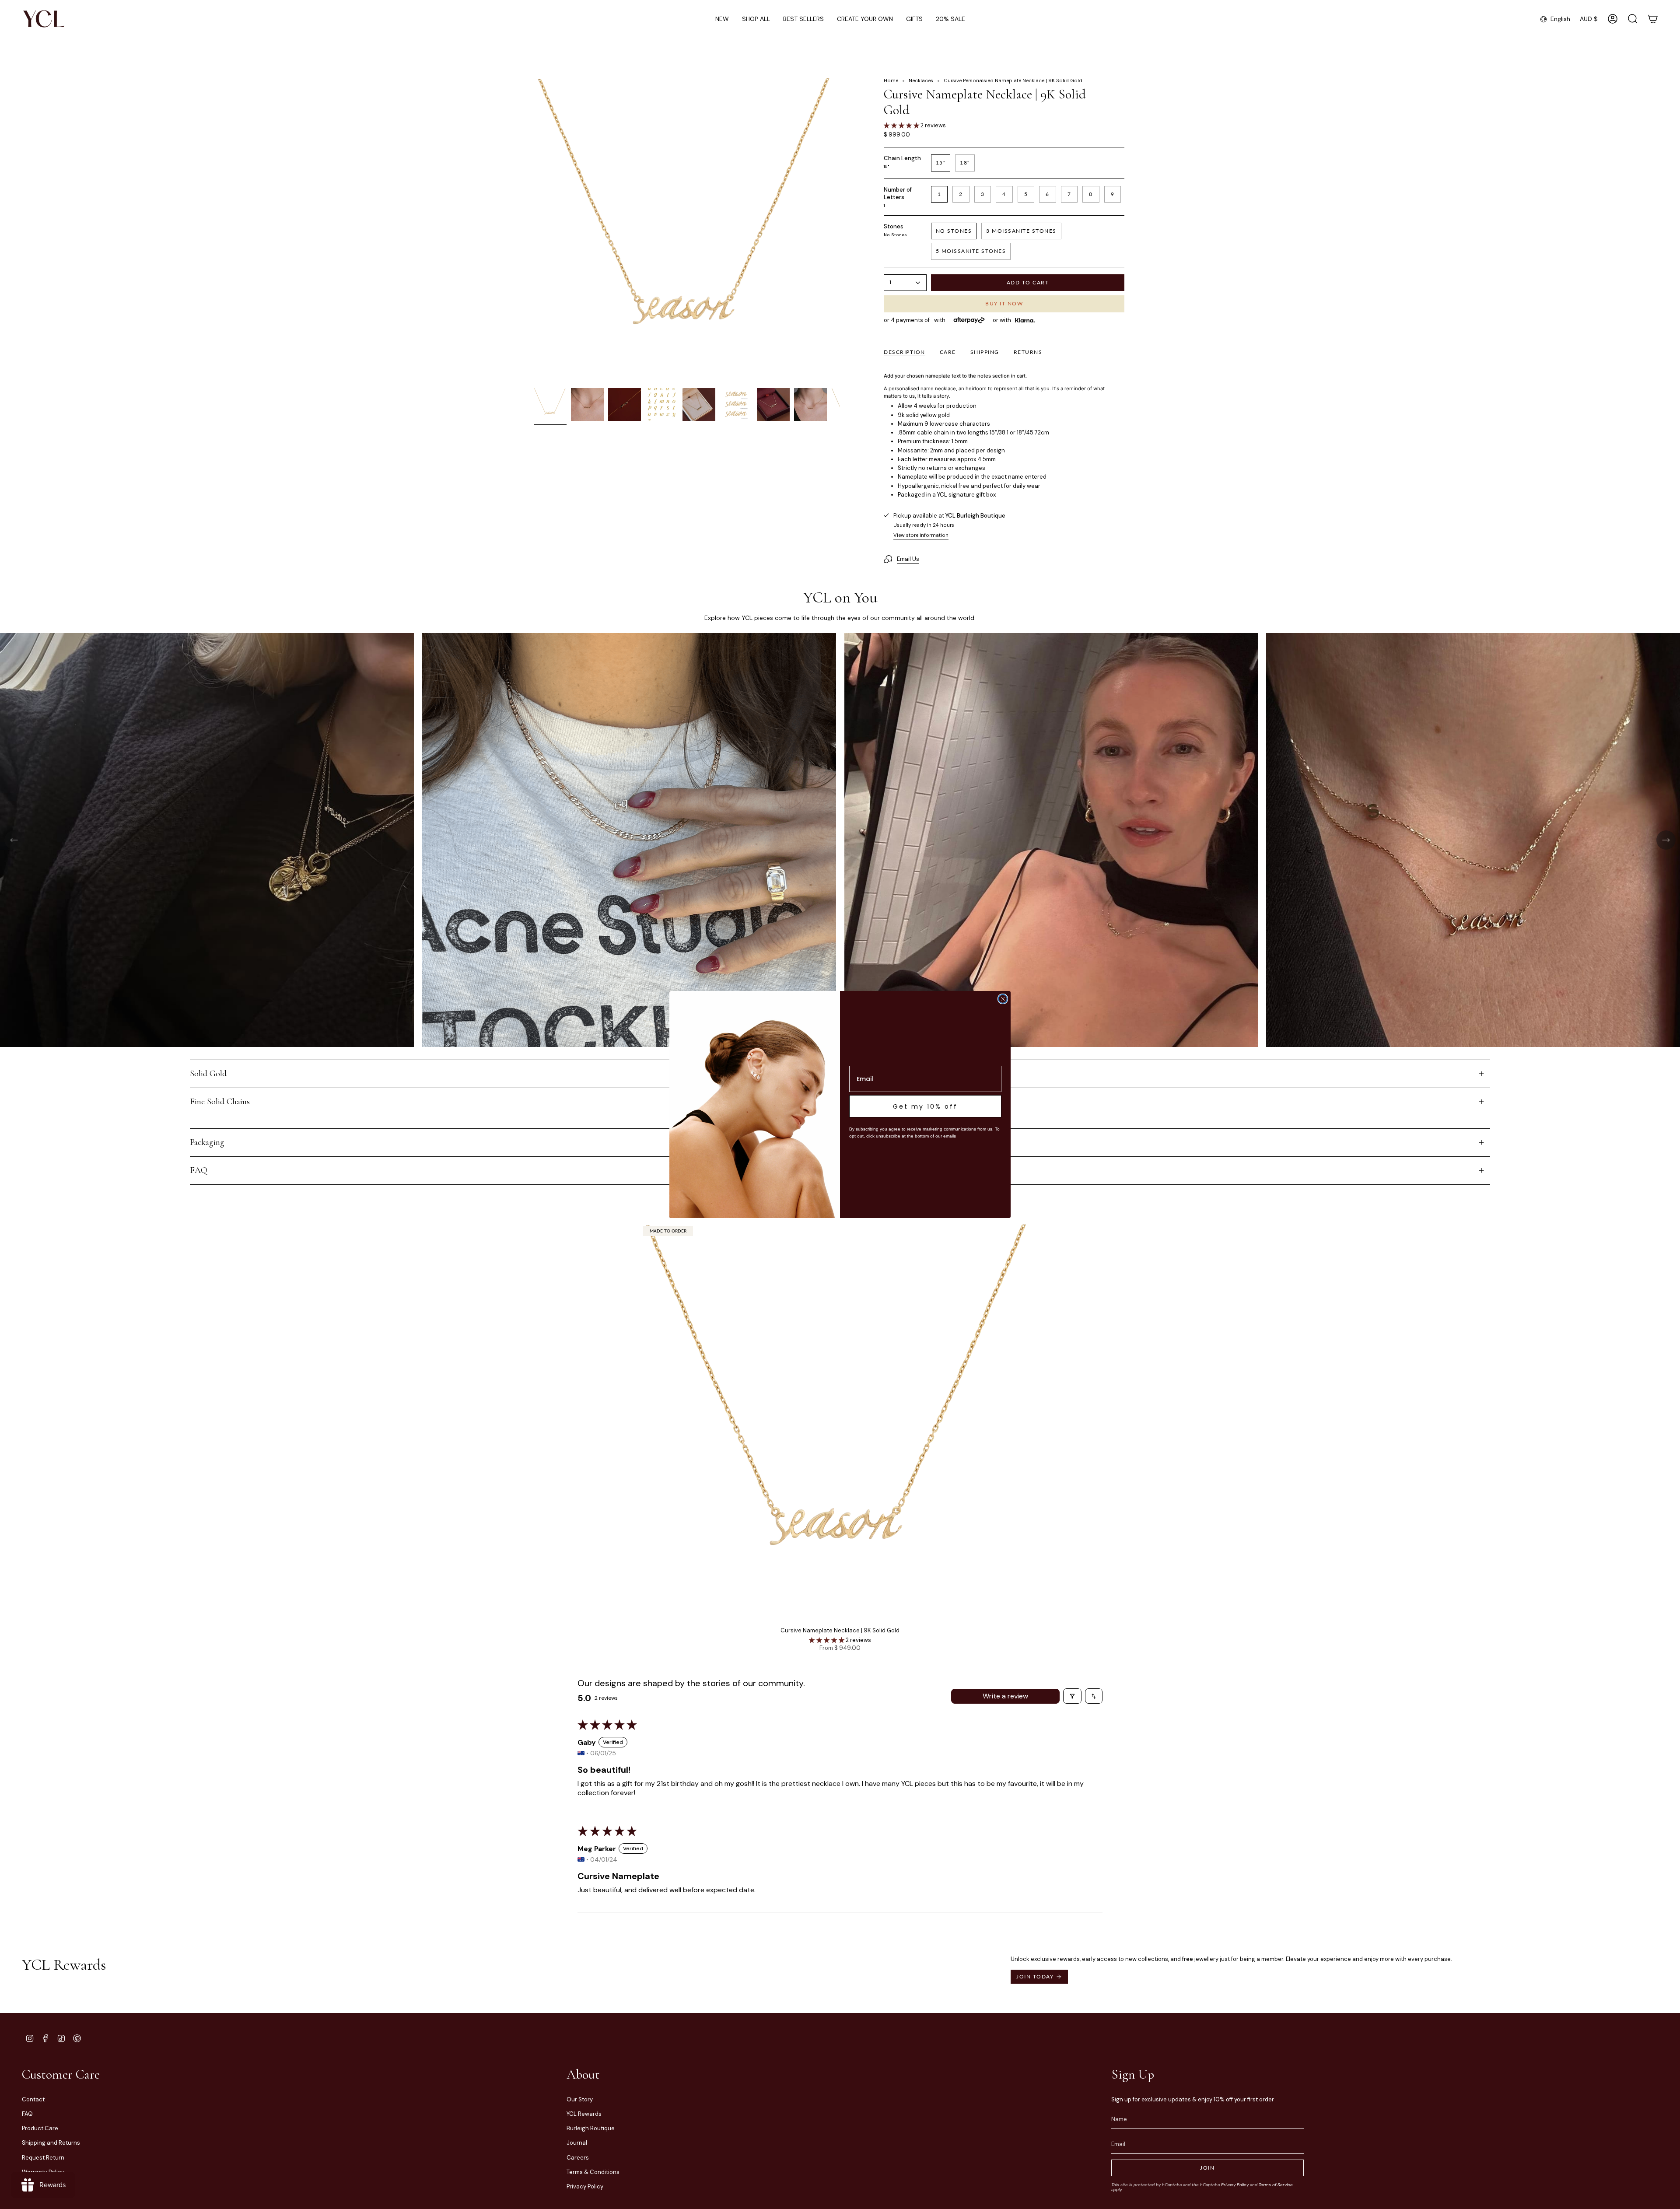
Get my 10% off (925, 1106)
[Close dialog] (1003, 999)
